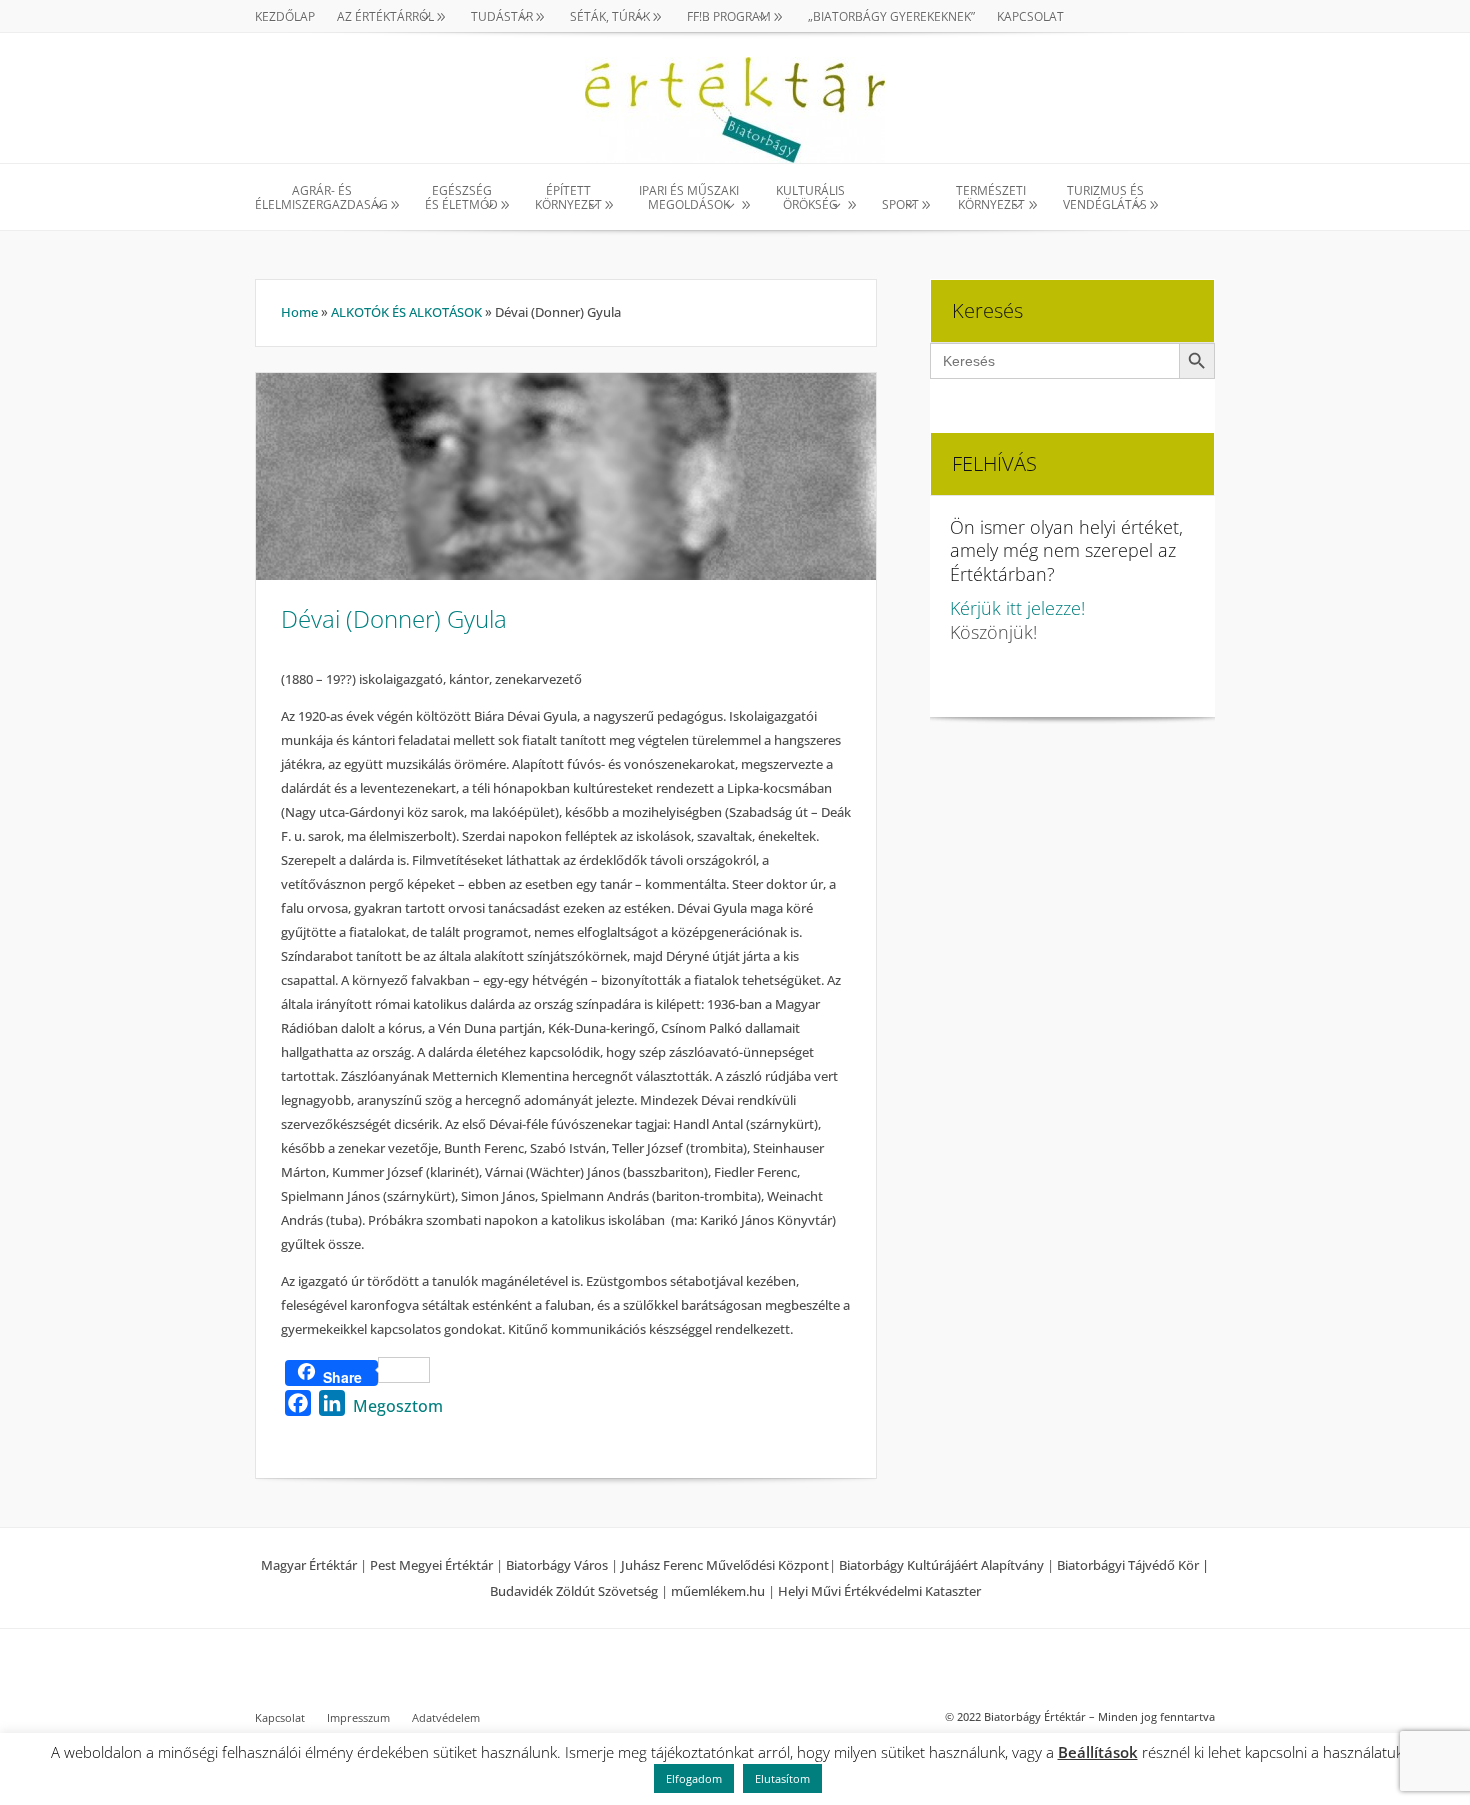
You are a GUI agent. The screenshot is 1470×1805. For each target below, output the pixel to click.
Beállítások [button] (1098, 1752)
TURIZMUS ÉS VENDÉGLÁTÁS (1105, 198)
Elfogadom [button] (694, 1778)
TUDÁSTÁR (502, 17)
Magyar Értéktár (309, 1565)
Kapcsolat (1030, 17)
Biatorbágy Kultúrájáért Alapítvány (941, 1565)
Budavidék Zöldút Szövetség (575, 1591)
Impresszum (358, 1718)
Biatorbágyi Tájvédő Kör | (1133, 1565)
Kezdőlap (285, 17)
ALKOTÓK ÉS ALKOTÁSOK (406, 312)
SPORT (900, 204)
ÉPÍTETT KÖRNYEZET (568, 198)
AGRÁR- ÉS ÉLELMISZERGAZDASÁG (321, 198)
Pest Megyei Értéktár (431, 1565)
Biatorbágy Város (557, 1565)
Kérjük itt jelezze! (1017, 608)
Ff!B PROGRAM (729, 17)
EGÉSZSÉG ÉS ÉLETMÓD (461, 198)
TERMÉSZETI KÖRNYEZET (991, 198)
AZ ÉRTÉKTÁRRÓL (385, 17)
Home (299, 312)
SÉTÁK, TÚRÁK (610, 17)
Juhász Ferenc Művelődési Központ (725, 1565)
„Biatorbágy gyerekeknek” (891, 17)
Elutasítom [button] (782, 1778)
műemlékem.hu (718, 1591)
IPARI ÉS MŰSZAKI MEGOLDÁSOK (689, 198)
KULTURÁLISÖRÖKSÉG (810, 198)
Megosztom (398, 1406)
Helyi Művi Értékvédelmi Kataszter (879, 1591)
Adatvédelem (446, 1718)
